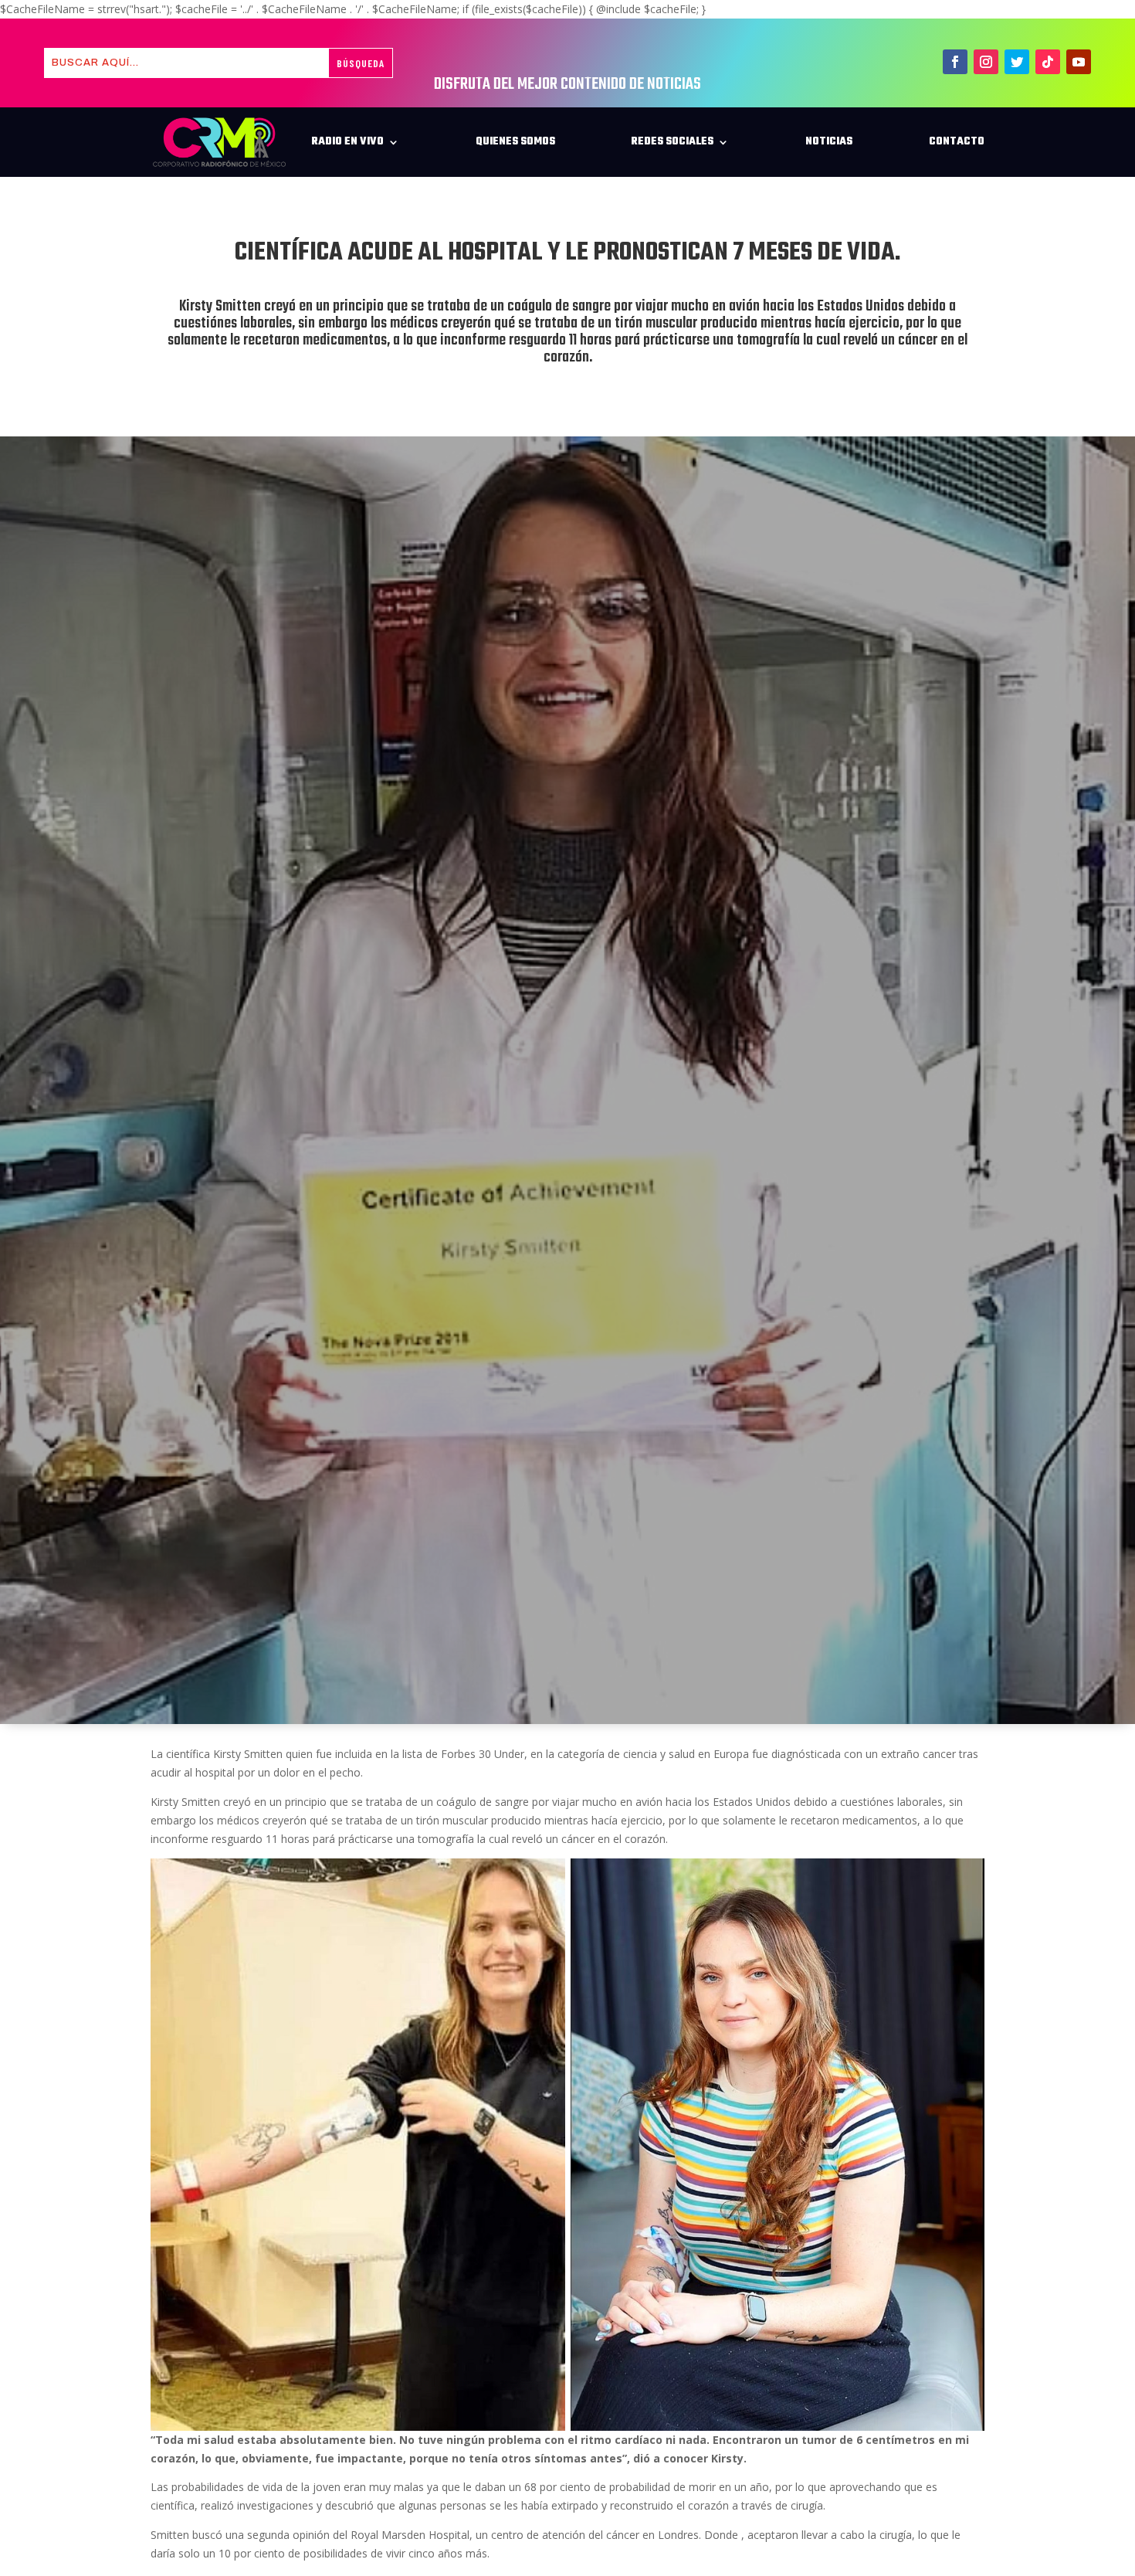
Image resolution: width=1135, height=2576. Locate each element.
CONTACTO (957, 142)
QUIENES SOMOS (515, 142)
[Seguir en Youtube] (1079, 62)
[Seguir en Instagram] (986, 62)
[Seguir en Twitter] (1017, 62)
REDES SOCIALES (672, 142)
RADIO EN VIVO (347, 142)
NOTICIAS (829, 142)
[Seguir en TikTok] (1048, 62)
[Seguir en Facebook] (955, 62)
